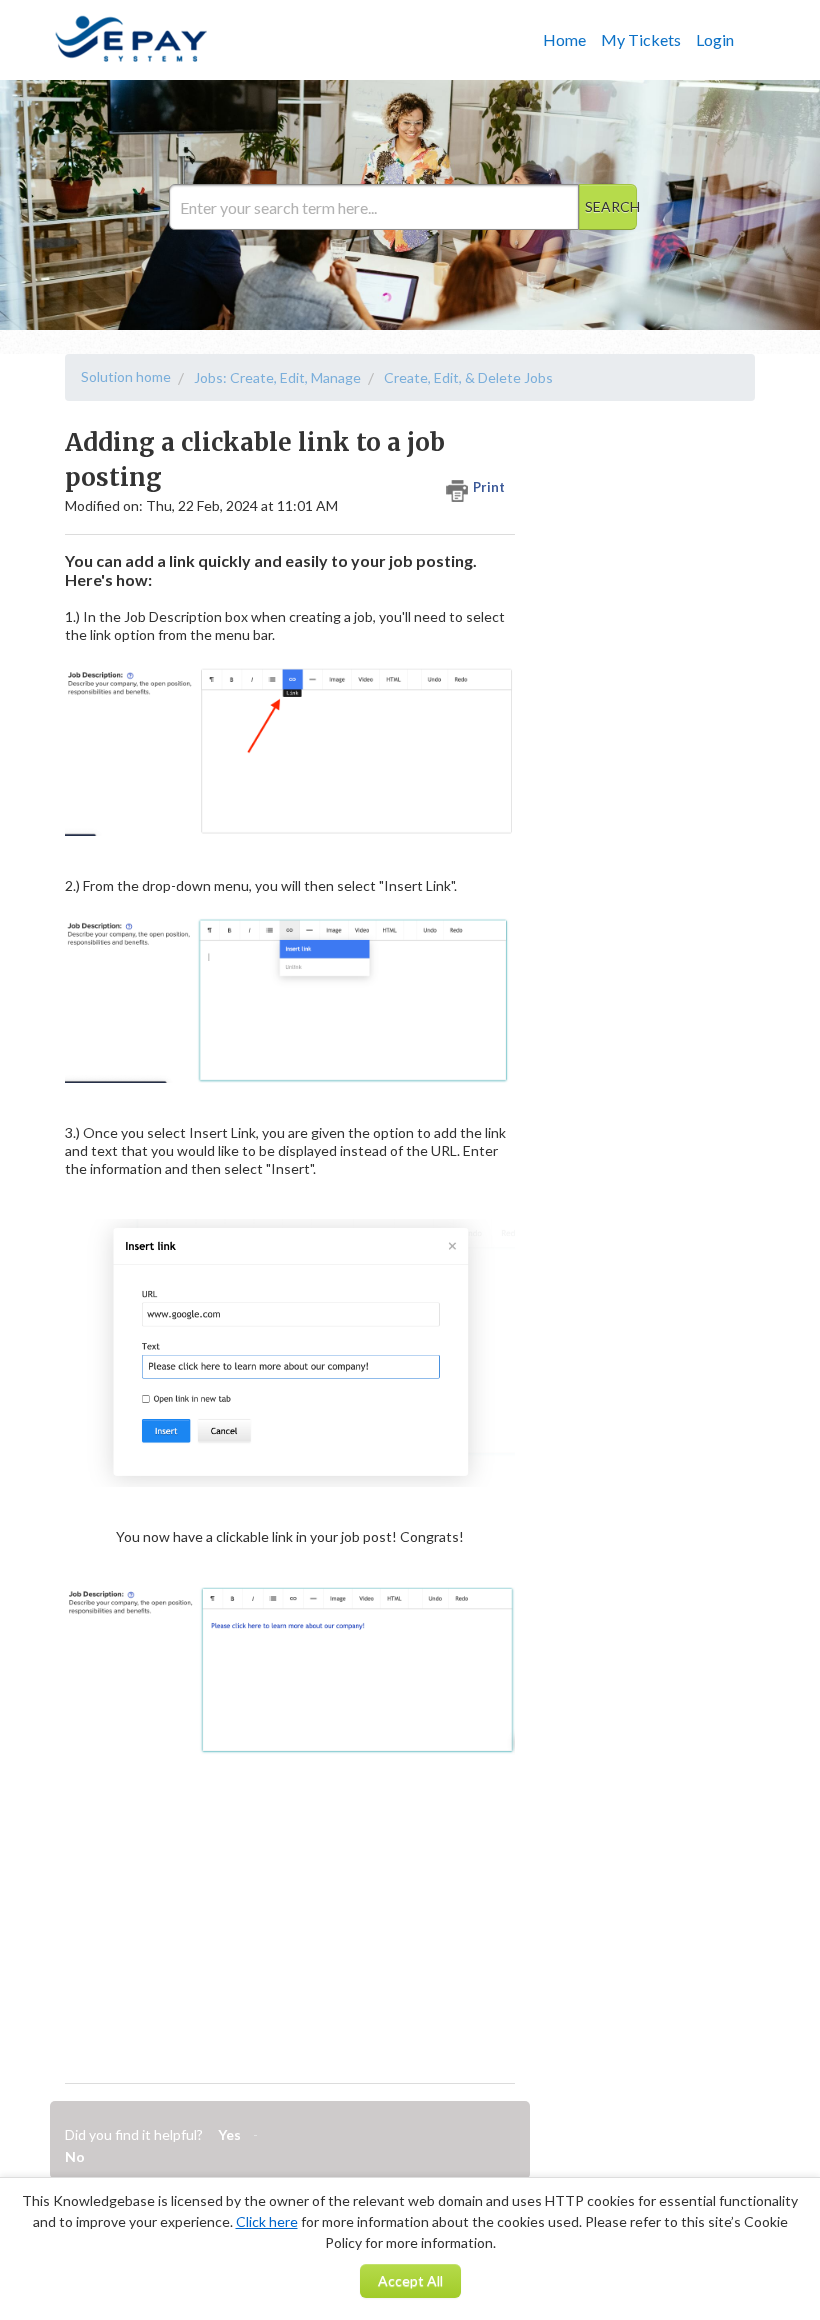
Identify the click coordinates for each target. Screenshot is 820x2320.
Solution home (126, 376)
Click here (267, 2221)
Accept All (410, 2280)
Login (715, 39)
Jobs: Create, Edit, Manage (277, 377)
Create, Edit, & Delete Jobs (468, 377)
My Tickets (641, 39)
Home (564, 39)
